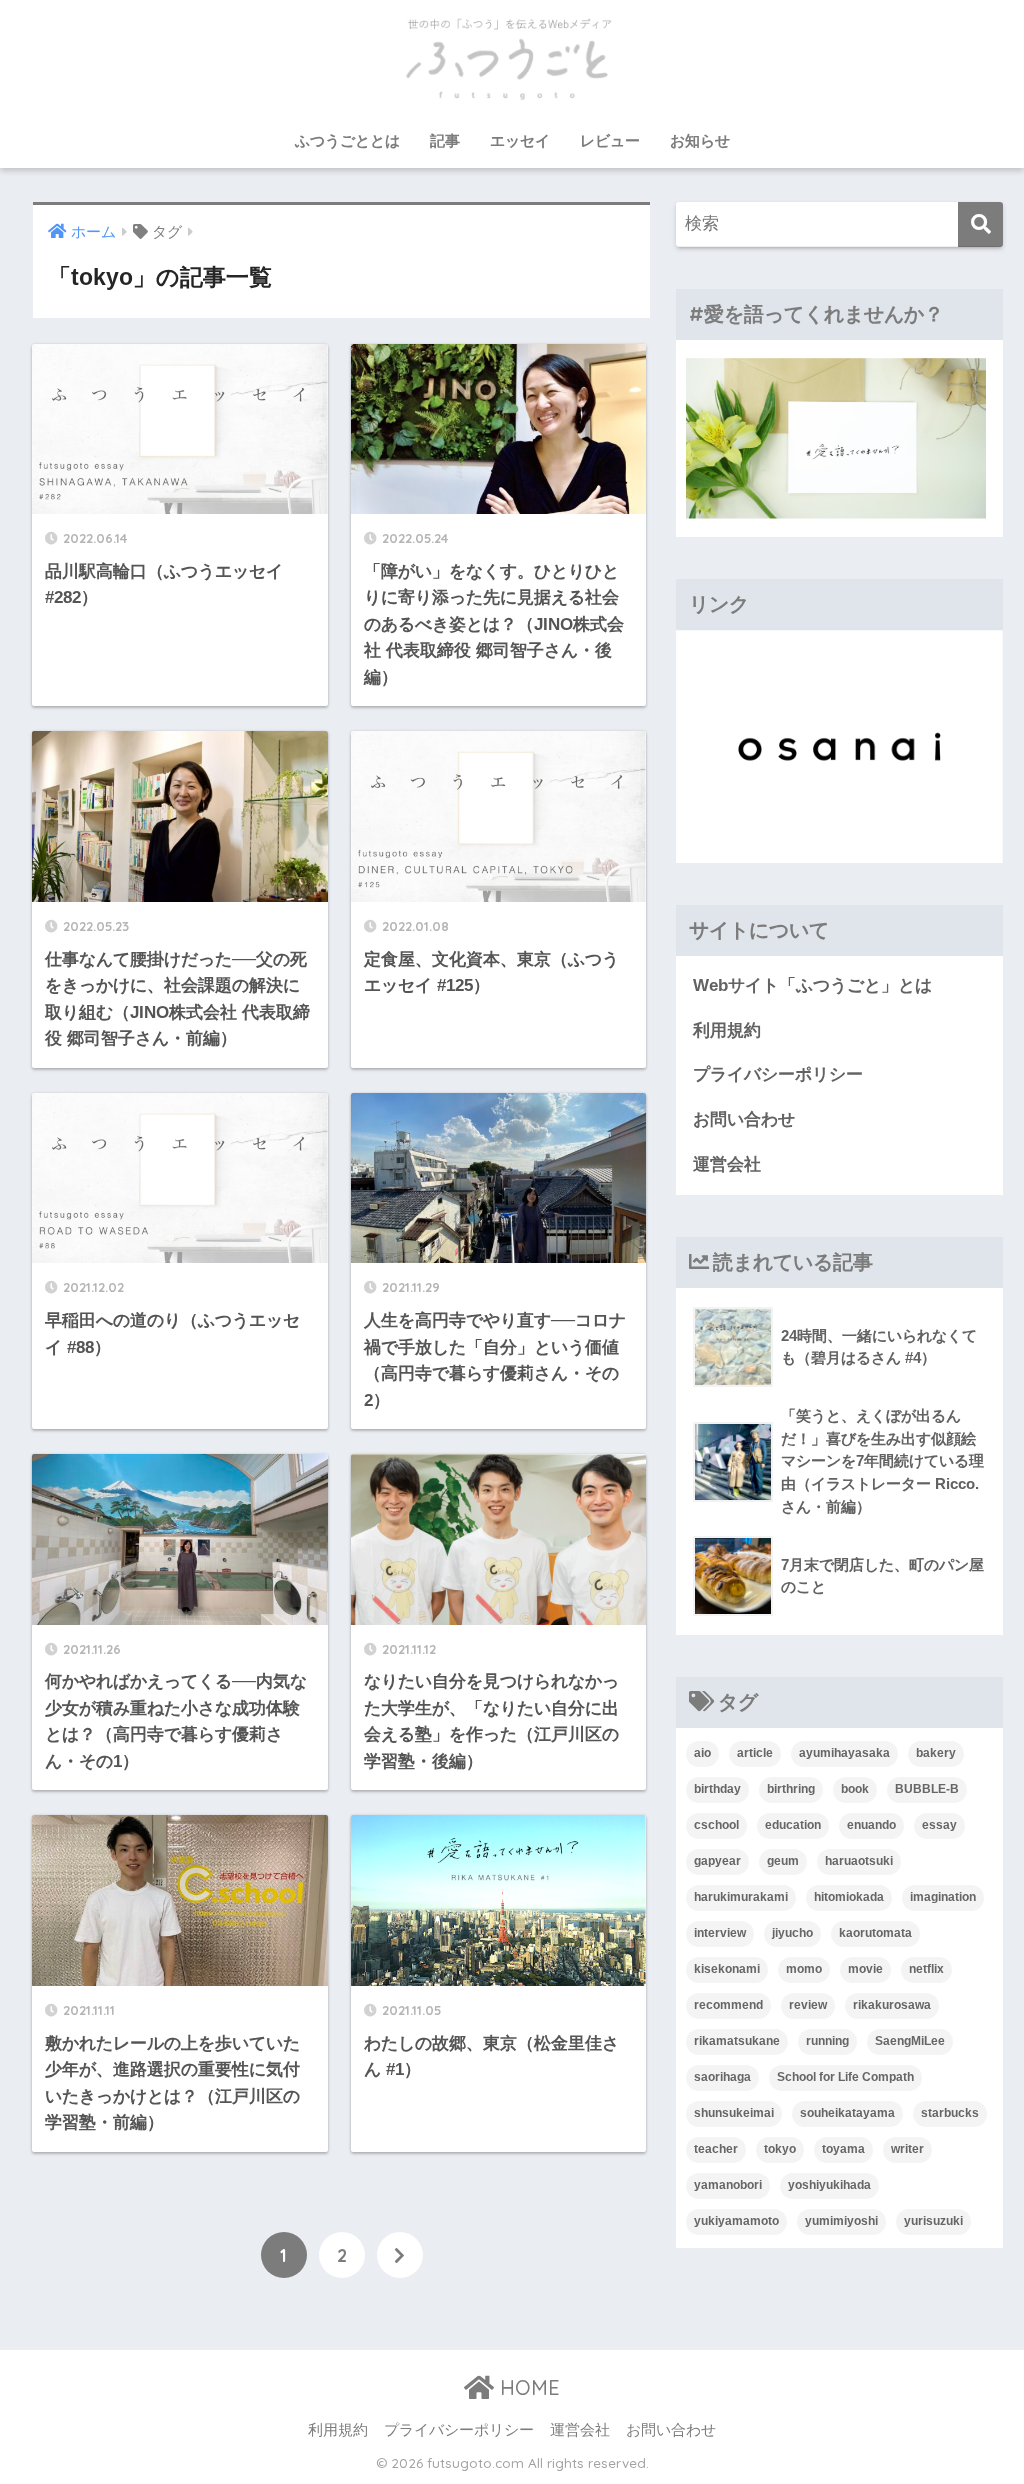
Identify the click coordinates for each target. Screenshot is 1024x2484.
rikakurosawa (892, 2005)
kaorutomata (875, 1933)
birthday (717, 1789)
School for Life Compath (845, 2077)
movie (865, 1969)
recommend (728, 2005)
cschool (716, 1825)
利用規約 (727, 1030)
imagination (943, 1897)
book (855, 1789)
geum (783, 1861)
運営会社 (727, 1164)
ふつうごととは (347, 140)
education (793, 1825)
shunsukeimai (734, 2113)
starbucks (950, 2113)
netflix (926, 1969)
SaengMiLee (910, 2041)
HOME (527, 2387)
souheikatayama (847, 2113)
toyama (843, 2149)
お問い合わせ (744, 1119)
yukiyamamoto (736, 2221)
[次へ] (400, 2255)
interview (720, 1933)
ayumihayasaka (844, 1753)
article (755, 1753)
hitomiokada (849, 1897)
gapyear (717, 1861)
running (827, 2041)
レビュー (610, 140)
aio (702, 1753)
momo (804, 1969)
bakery (936, 1753)
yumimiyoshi (841, 2221)
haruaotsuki (859, 1861)
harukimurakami (741, 1897)
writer (907, 2149)
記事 (445, 140)
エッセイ (520, 140)
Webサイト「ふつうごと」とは (812, 985)
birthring (791, 1789)
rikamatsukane (737, 2041)
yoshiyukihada (829, 2185)
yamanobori (728, 2185)
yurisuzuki (933, 2221)
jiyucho (792, 1933)
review (808, 2005)
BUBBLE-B (927, 1789)
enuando (871, 1825)
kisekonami (727, 1969)
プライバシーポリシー (778, 1074)
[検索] (980, 224)
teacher (716, 2149)
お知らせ (700, 140)
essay (939, 1825)
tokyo (780, 2149)
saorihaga (722, 2077)
